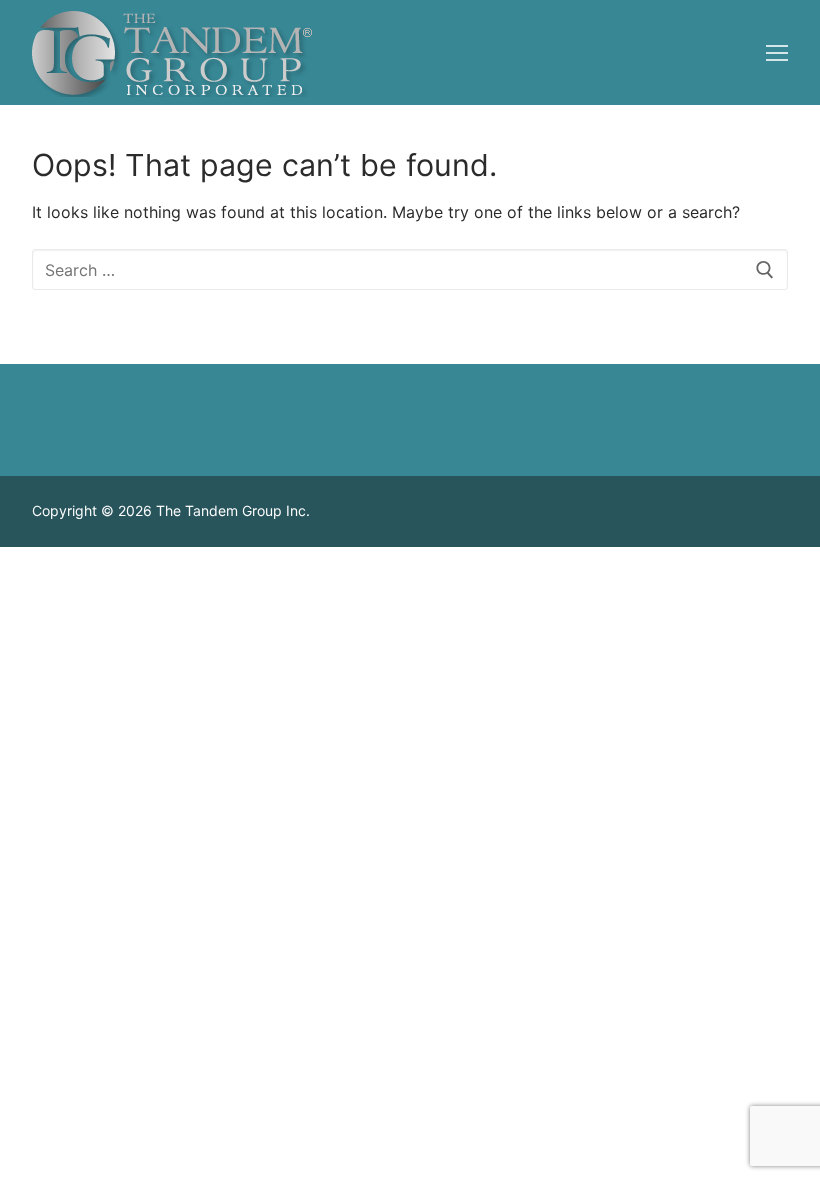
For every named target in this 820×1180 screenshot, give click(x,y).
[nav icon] (777, 53)
